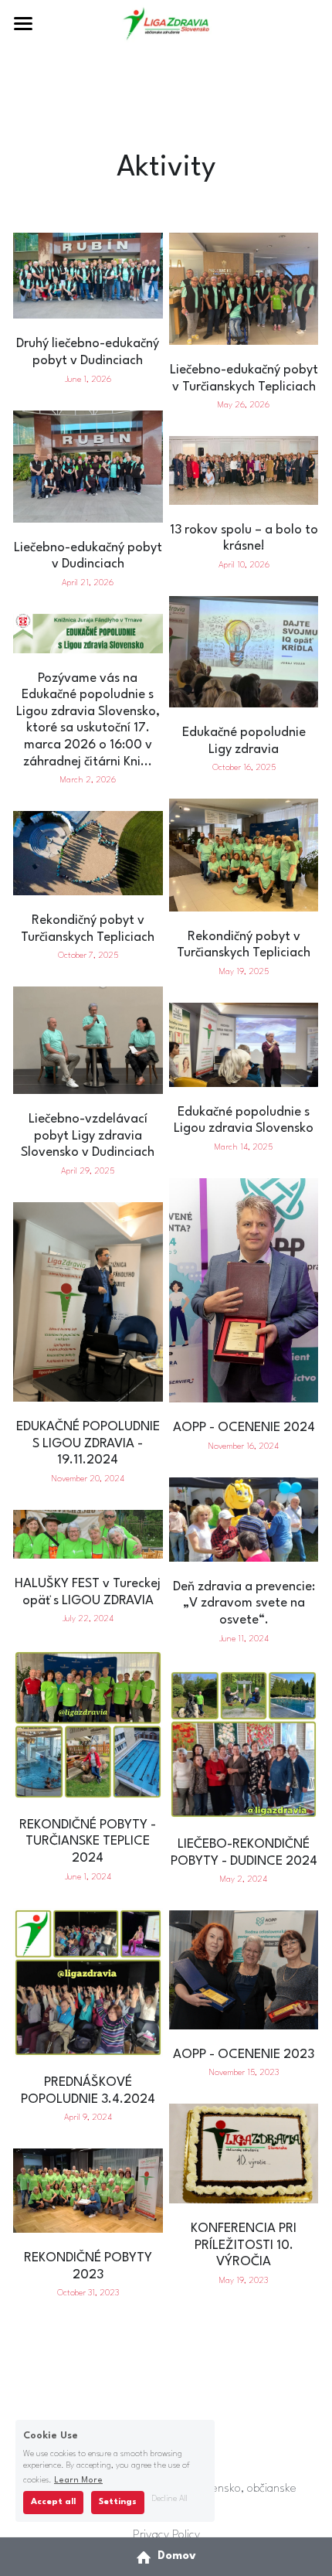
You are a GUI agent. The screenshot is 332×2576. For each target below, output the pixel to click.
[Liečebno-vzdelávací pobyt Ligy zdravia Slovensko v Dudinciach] (88, 1090)
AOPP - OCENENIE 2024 (244, 1428)
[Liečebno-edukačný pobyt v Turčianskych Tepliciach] (244, 341)
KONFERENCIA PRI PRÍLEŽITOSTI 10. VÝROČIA (244, 2246)
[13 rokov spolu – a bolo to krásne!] (244, 501)
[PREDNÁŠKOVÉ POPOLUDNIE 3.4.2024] (88, 2053)
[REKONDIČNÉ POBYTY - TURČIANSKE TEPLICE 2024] (88, 1796)
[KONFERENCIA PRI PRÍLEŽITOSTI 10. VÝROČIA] (244, 2199)
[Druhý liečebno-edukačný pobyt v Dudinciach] (88, 314)
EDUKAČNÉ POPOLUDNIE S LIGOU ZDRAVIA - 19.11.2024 (88, 1443)
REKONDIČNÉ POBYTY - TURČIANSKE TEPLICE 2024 (88, 1842)
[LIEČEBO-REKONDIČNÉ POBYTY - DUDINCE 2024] (244, 1815)
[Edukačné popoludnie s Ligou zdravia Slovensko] (244, 1083)
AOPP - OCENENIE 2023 (244, 2055)
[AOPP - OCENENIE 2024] (244, 1398)
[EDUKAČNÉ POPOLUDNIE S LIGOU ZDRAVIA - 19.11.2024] (88, 1397)
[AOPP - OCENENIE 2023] (244, 2025)
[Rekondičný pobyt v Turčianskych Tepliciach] (88, 891)
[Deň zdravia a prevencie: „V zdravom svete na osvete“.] (244, 1557)
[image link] (166, 22)
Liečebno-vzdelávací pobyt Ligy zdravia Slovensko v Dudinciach (88, 1136)
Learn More (78, 2481)
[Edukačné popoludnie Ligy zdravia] (244, 703)
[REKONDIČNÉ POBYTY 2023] (88, 2228)
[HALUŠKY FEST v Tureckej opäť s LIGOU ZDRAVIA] (88, 1554)
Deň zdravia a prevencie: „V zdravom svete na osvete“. (244, 1603)
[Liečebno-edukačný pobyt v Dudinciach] (88, 518)
